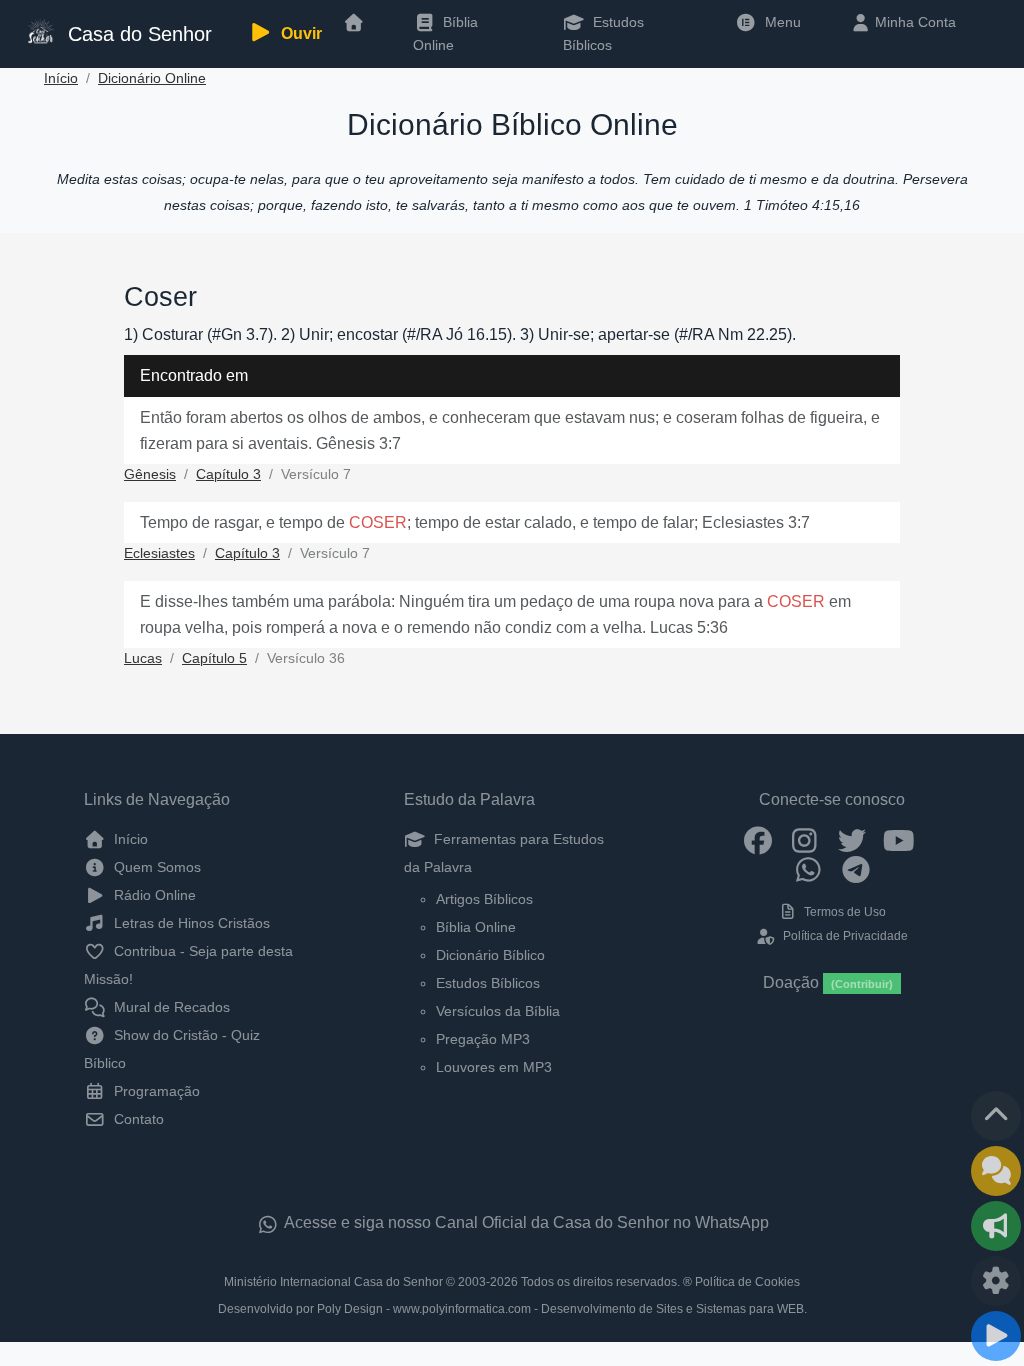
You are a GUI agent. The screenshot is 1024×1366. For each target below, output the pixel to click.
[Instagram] (804, 839)
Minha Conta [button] (913, 22)
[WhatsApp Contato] (808, 869)
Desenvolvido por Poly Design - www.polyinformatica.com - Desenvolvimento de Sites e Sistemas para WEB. (512, 1309)
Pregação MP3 (483, 1039)
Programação (155, 1091)
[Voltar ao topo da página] (996, 1116)
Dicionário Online (152, 78)
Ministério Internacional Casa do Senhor (333, 1282)
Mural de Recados (170, 1007)
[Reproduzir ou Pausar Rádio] (996, 1336)
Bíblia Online (445, 33)
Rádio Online (153, 895)
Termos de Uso (843, 912)
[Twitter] (851, 839)
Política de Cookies (747, 1282)
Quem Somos (155, 867)
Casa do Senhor (134, 34)
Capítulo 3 (228, 474)
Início (61, 78)
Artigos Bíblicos (484, 899)
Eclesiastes (159, 553)
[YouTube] (898, 839)
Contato (137, 1119)
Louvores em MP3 (494, 1067)
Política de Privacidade (843, 936)
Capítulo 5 (214, 658)
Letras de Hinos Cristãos (190, 923)
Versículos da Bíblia (498, 1011)
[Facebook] (757, 839)
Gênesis (150, 474)
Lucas (143, 658)
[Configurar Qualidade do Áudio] (996, 1281)
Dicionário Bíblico (490, 955)
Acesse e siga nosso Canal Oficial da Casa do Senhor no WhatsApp (525, 1222)
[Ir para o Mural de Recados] (996, 1171)
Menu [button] (779, 22)
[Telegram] (855, 869)
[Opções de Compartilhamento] (996, 1226)
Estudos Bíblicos (603, 33)
